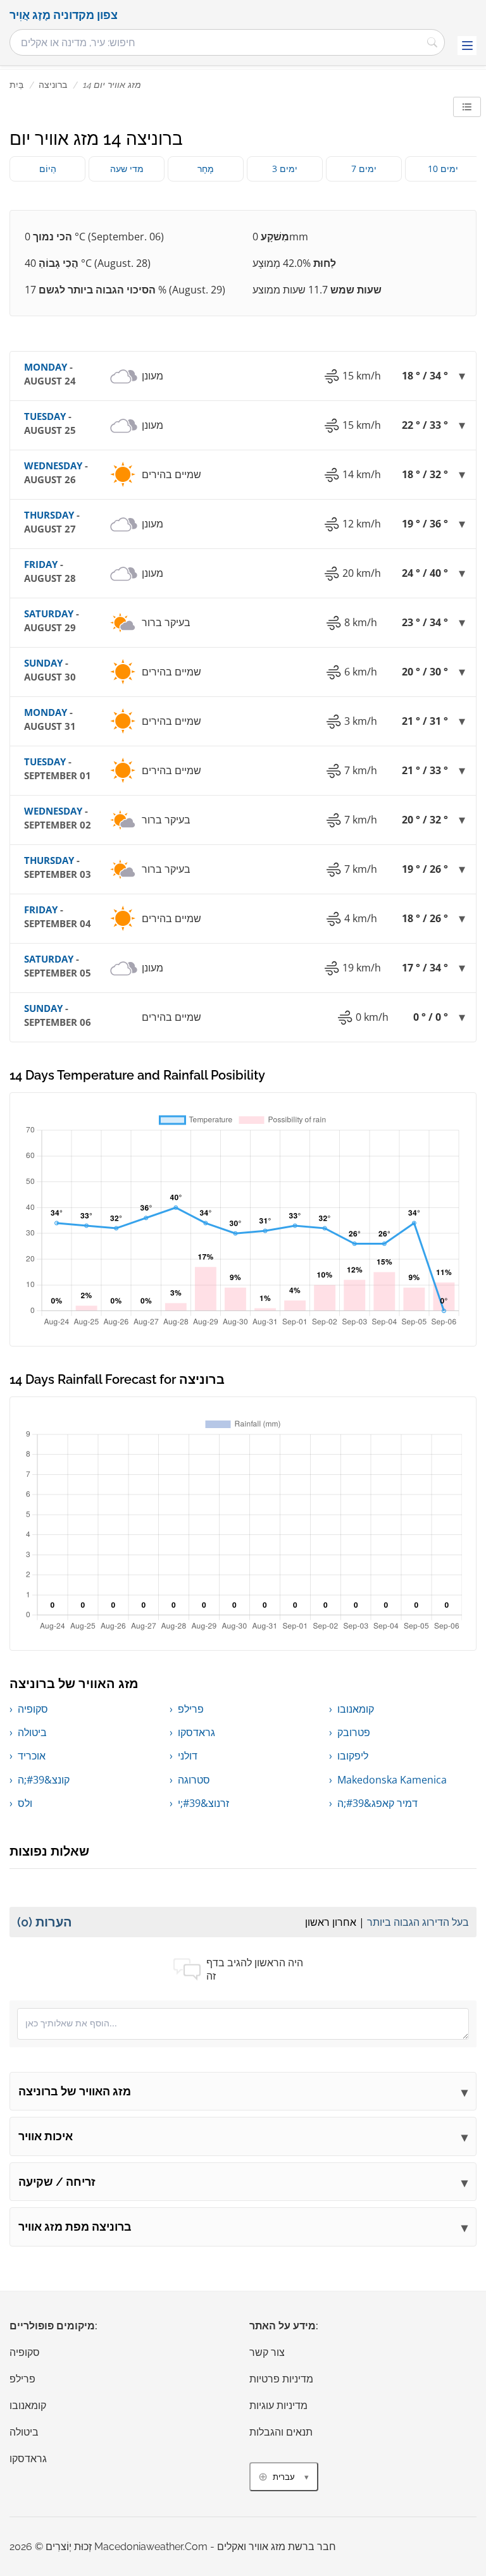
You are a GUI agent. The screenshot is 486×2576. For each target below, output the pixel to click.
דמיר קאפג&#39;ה (377, 1803)
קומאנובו (356, 1709)
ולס (25, 1803)
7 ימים (364, 169)
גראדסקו (196, 1732)
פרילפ (191, 1709)
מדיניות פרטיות (281, 2379)
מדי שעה (127, 169)
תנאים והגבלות (281, 2432)
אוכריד (32, 1756)
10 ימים (443, 169)
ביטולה (32, 1732)
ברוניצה (53, 85)
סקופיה (33, 1709)
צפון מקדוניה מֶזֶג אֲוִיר (64, 15)
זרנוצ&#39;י (203, 1803)
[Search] (432, 42)
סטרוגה (194, 1780)
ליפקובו (353, 1756)
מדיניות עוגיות (278, 2406)
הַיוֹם (48, 169)
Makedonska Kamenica (392, 1780)
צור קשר (267, 2352)
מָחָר (206, 169)
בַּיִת (16, 85)
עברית (284, 2477)
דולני (188, 1756)
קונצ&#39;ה (44, 1780)
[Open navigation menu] (467, 46)
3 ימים (285, 169)
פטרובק (354, 1732)
